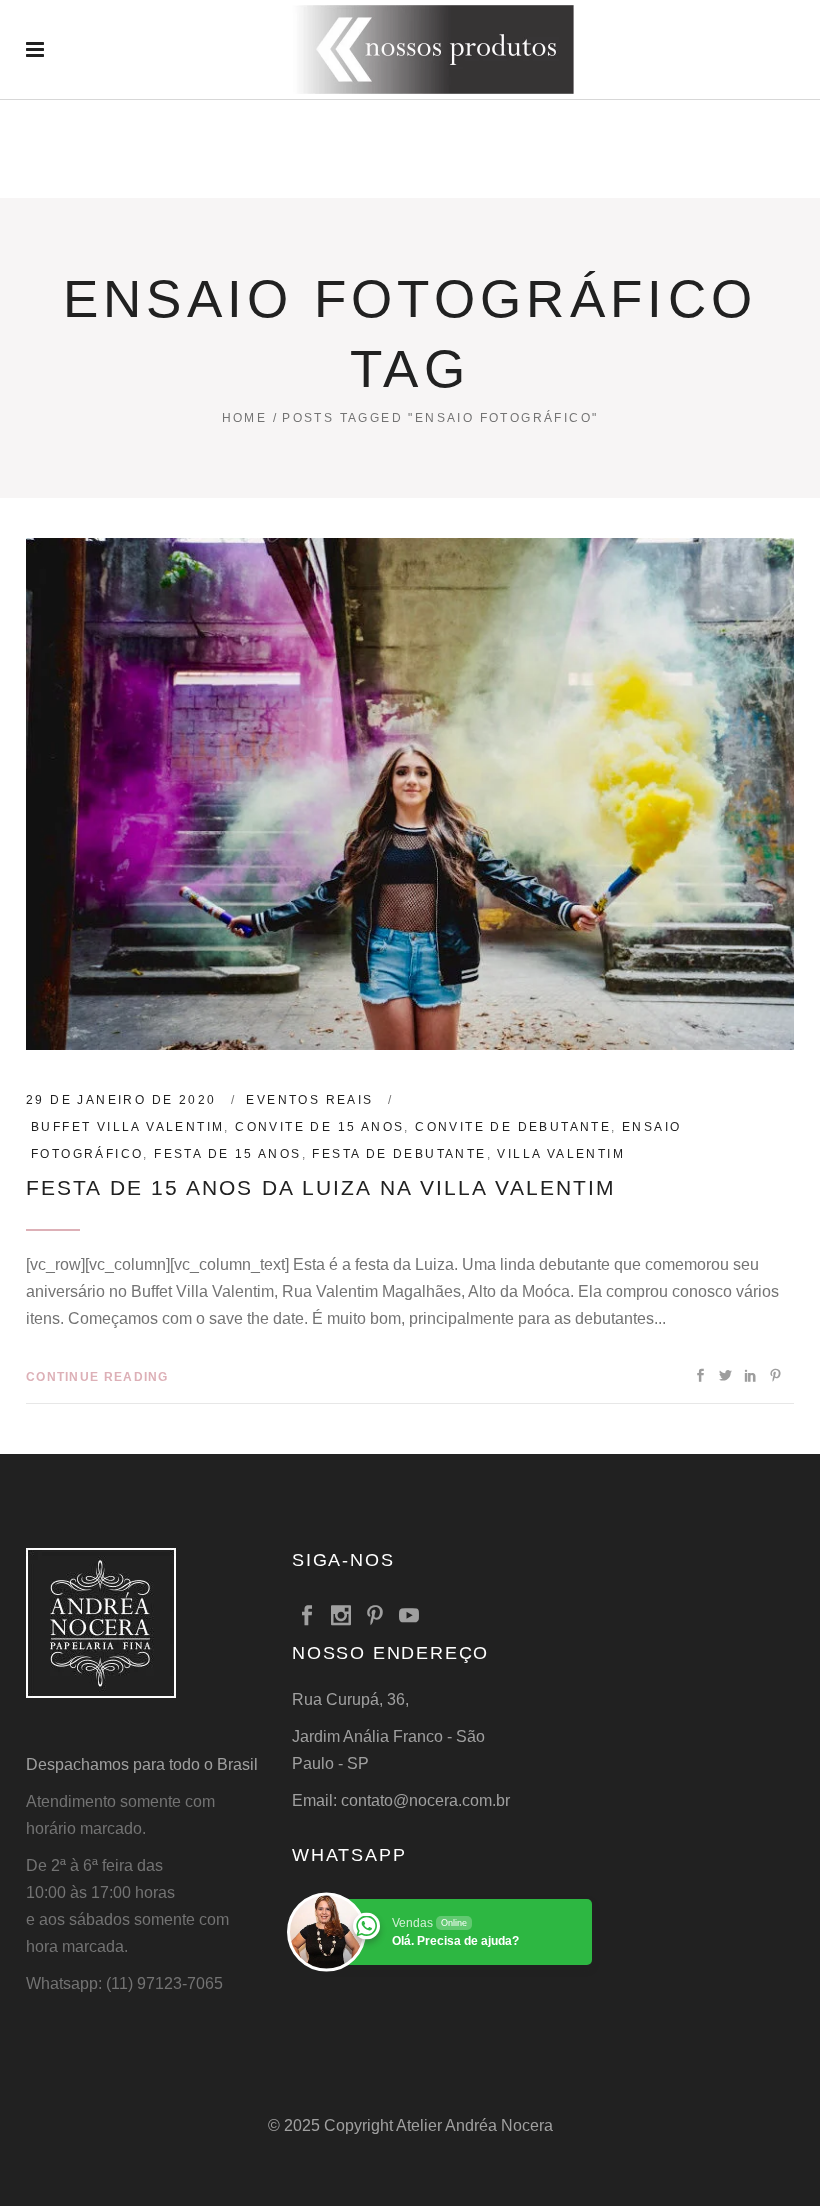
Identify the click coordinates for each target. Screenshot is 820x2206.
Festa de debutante (399, 1154)
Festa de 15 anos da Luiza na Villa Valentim (321, 1187)
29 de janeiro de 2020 (121, 1100)
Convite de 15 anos (319, 1127)
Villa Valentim (561, 1154)
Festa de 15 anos (227, 1154)
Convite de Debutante (513, 1127)
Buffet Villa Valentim (127, 1127)
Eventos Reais (309, 1100)
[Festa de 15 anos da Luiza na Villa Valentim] (410, 794)
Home (245, 418)
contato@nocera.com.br (425, 1800)
